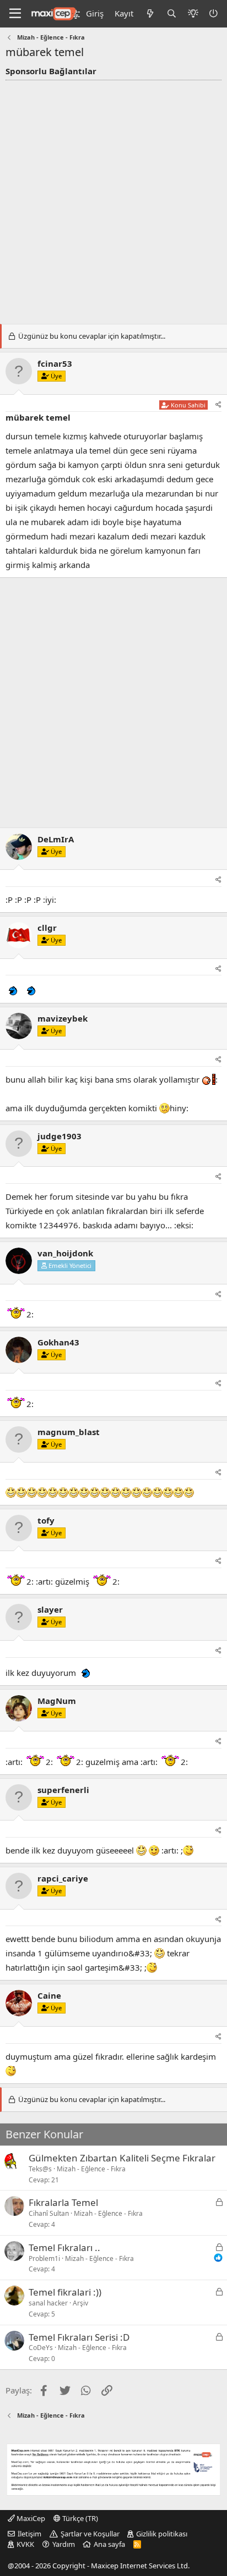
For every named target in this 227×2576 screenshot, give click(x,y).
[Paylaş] (218, 405)
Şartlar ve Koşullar (90, 2534)
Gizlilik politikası (162, 2534)
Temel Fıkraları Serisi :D (79, 2337)
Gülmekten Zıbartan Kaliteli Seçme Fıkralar (122, 2158)
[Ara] (172, 13)
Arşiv (80, 2303)
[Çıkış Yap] (214, 13)
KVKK (25, 2544)
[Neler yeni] (150, 13)
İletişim (29, 2534)
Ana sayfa (109, 2544)
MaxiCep (30, 2518)
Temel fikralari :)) (65, 2292)
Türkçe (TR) (79, 2518)
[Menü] (15, 14)
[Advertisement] (113, 199)
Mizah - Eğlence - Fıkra (91, 2169)
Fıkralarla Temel (63, 2202)
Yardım (64, 2544)
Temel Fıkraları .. (64, 2247)
